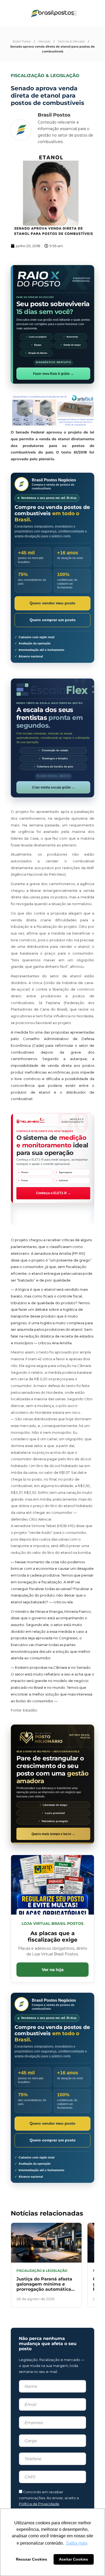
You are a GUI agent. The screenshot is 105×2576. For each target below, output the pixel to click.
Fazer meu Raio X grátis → (53, 374)
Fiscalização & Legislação (45, 76)
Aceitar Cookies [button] (73, 2559)
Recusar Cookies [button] (31, 2559)
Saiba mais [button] (77, 2543)
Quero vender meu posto (52, 603)
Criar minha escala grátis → (53, 787)
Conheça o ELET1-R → (53, 1193)
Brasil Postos (22, 41)
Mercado (44, 41)
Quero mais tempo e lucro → (53, 1834)
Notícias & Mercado (71, 41)
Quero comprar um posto (53, 620)
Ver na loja (53, 1970)
